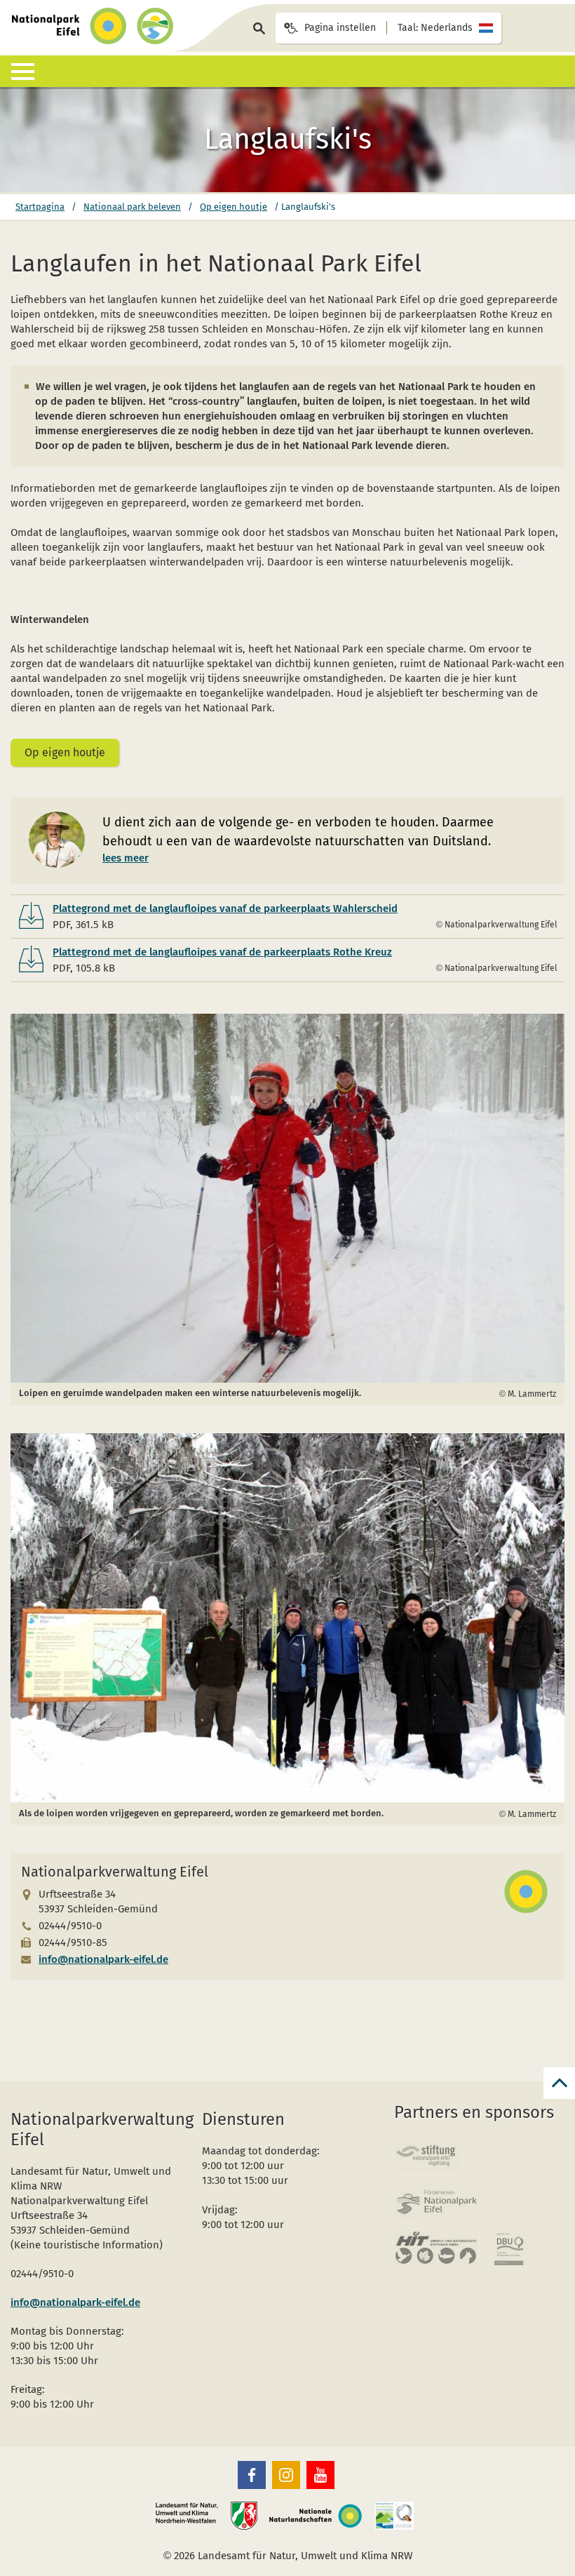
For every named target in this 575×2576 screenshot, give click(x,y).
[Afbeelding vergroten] (287, 1199)
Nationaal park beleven (132, 207)
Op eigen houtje (234, 207)
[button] (252, 2475)
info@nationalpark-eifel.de (103, 1959)
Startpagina (40, 207)
